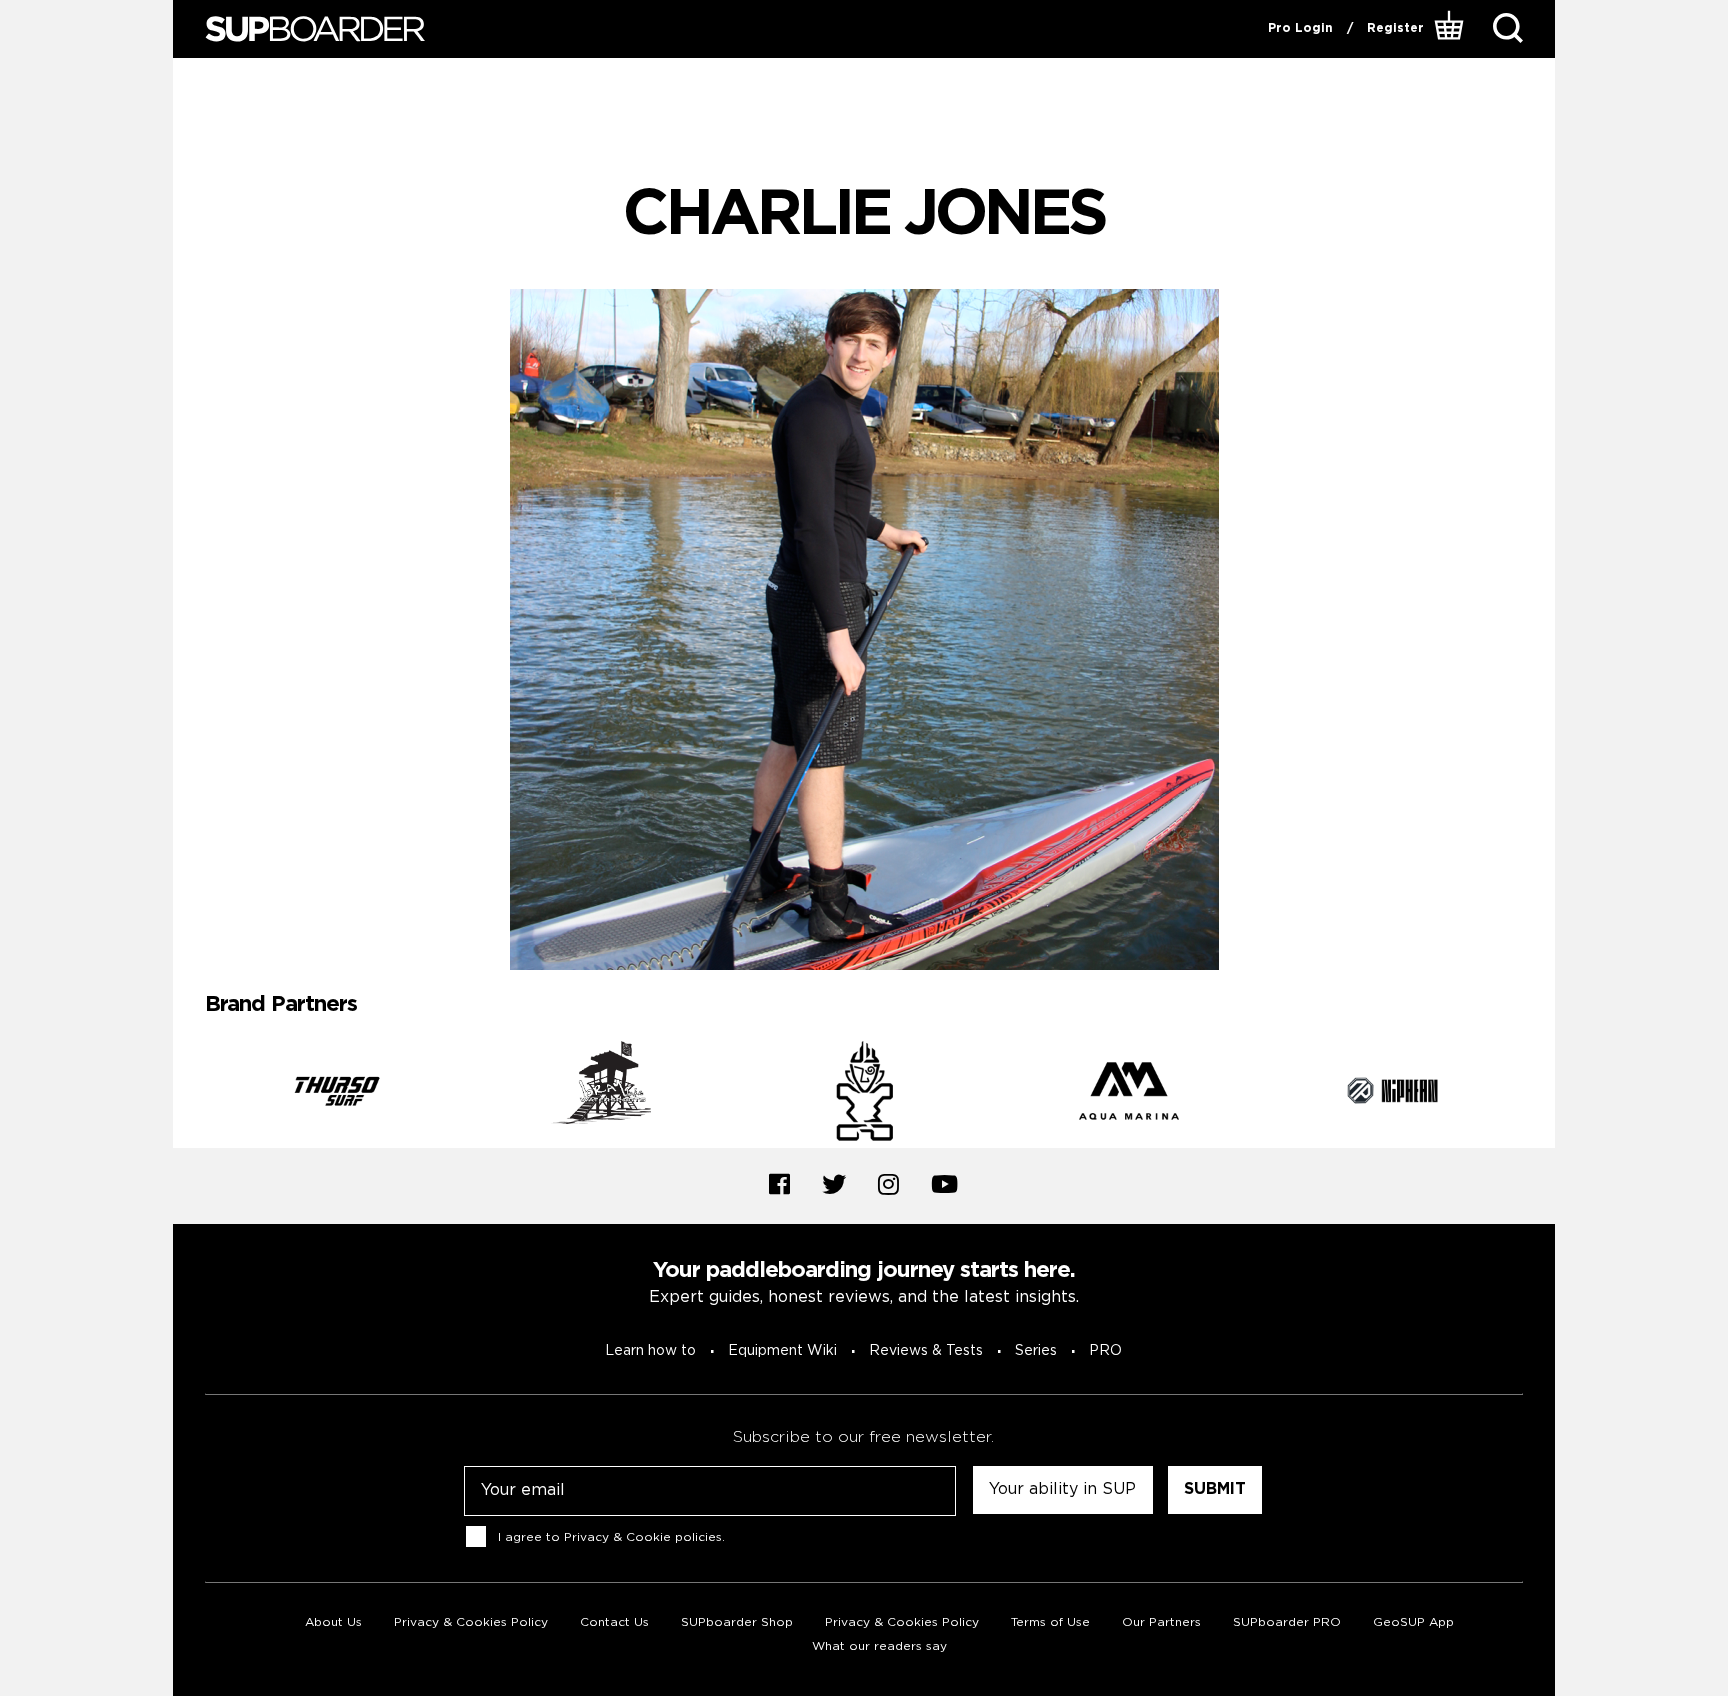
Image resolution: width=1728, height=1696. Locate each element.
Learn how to (650, 1351)
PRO (1105, 1351)
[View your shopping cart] (1451, 29)
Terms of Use (1050, 1622)
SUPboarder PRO (1287, 1622)
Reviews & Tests (926, 1351)
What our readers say (879, 1646)
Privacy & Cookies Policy (471, 1622)
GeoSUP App (1413, 1622)
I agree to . (611, 1536)
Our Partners (1161, 1622)
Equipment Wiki (782, 1351)
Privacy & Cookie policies (643, 1536)
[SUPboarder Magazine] (315, 29)
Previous (190, 1094)
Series (1036, 1351)
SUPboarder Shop (737, 1622)
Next (1538, 1094)
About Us (333, 1622)
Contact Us (614, 1622)
